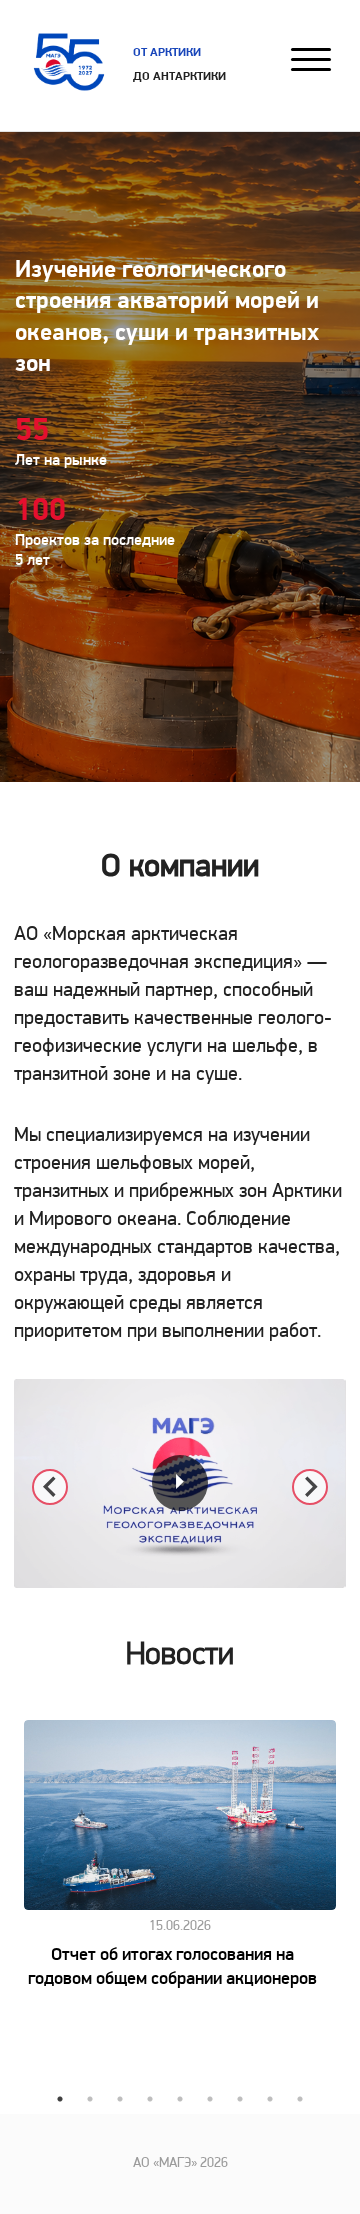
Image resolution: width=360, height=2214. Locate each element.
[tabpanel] (180, 1856)
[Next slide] (310, 1487)
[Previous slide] (50, 1487)
